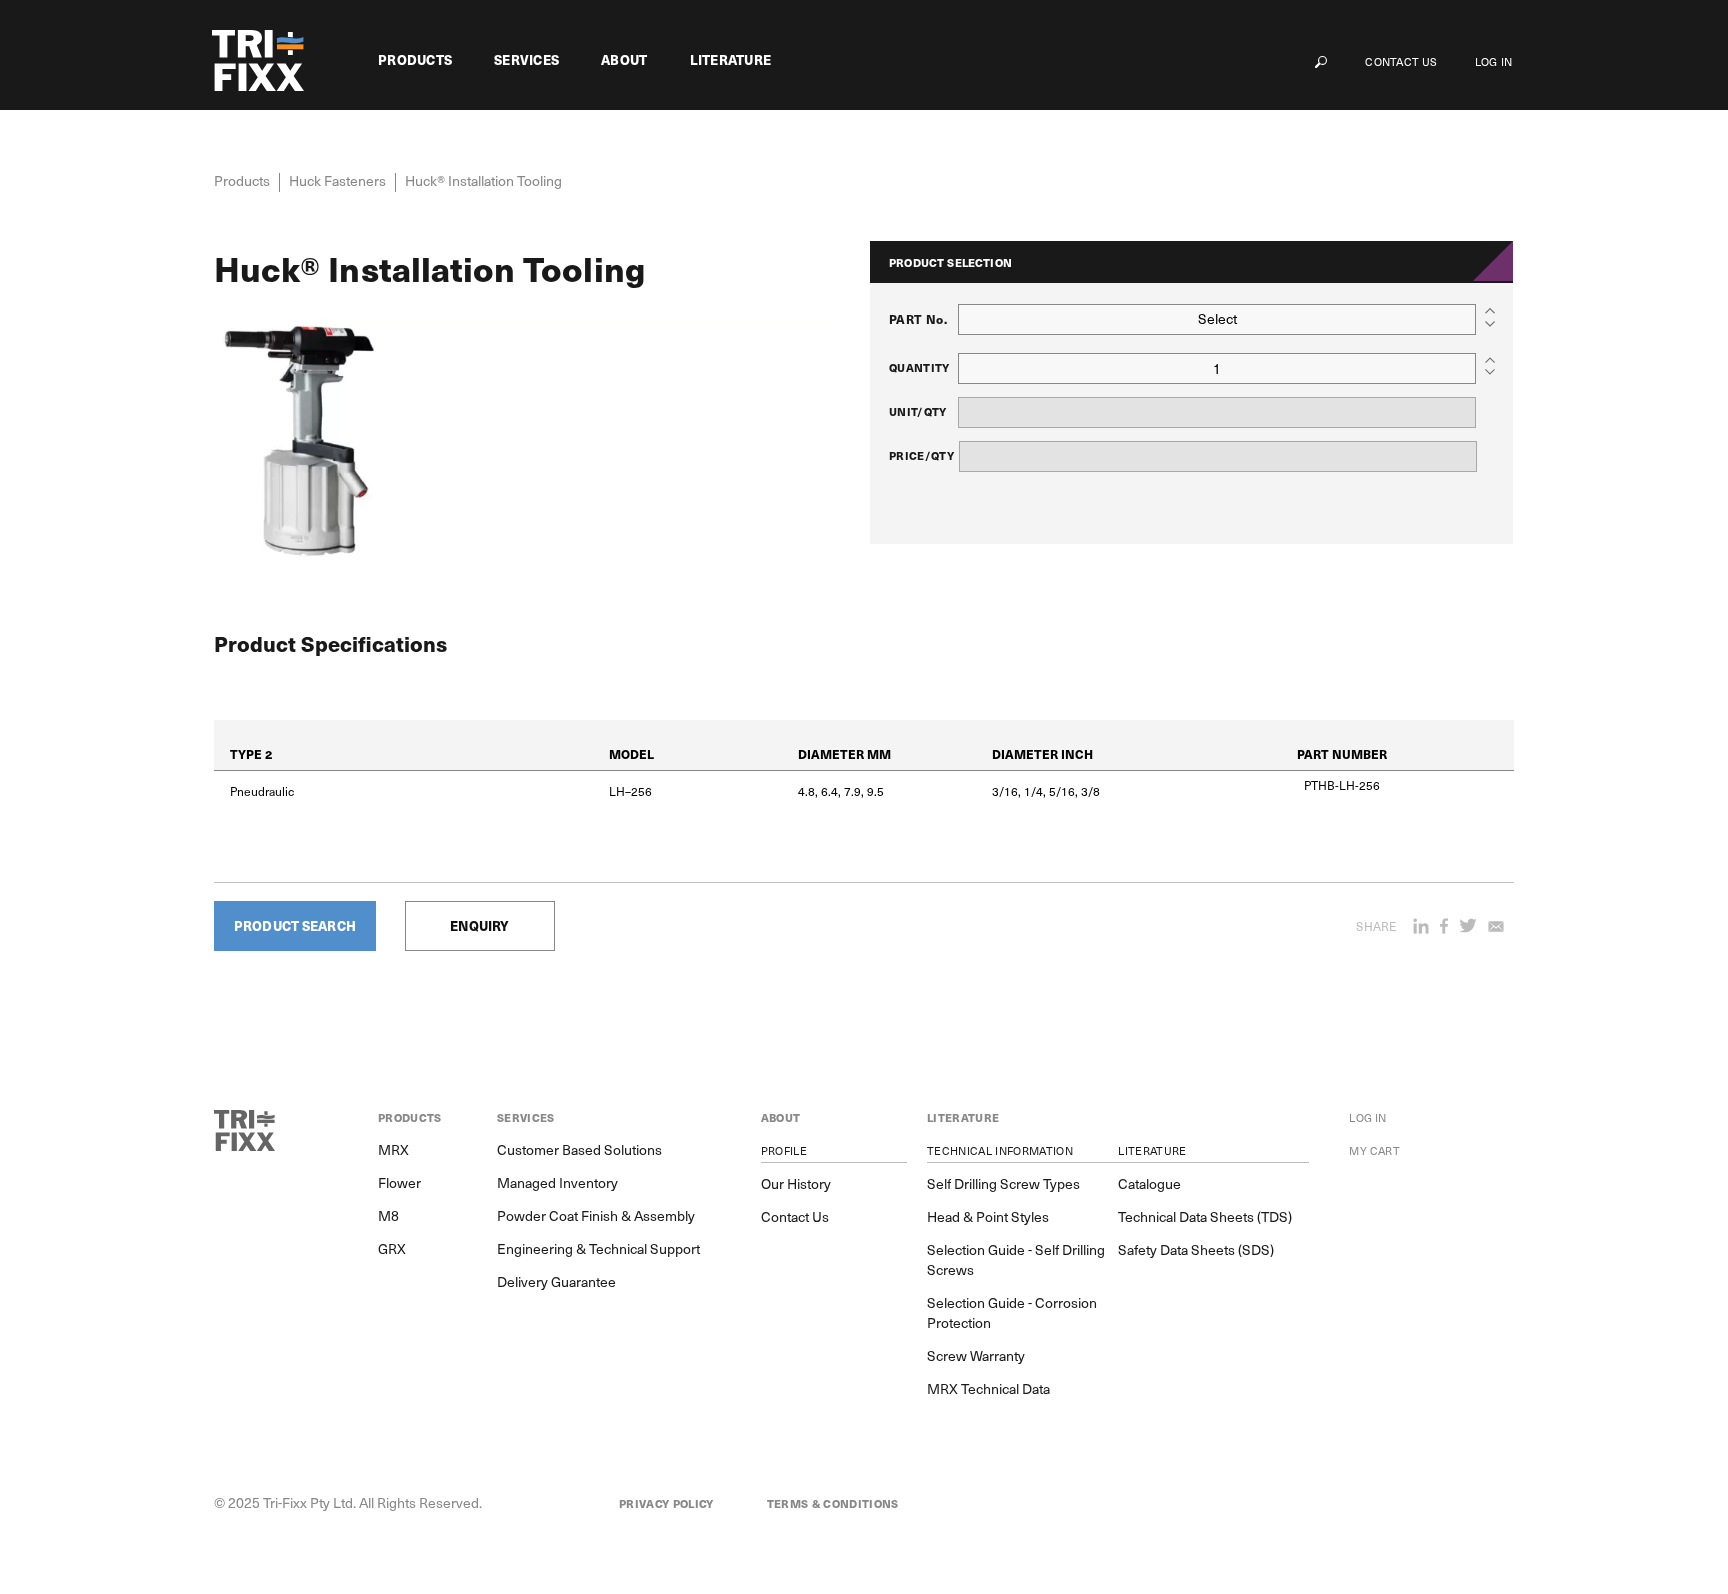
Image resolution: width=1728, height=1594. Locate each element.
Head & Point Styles (988, 1217)
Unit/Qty (918, 411)
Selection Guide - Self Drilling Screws (1016, 1260)
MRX (393, 1150)
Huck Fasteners (337, 180)
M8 (388, 1216)
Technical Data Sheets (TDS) (1205, 1217)
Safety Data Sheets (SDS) (1196, 1250)
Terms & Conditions (833, 1504)
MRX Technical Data (988, 1389)
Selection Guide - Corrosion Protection (1012, 1313)
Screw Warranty (976, 1356)
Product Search (295, 925)
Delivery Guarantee (556, 1282)
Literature (731, 60)
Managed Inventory (557, 1183)
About (624, 60)
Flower (399, 1183)
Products (415, 60)
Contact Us (1401, 61)
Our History (796, 1184)
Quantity (919, 367)
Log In (1493, 61)
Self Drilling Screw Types (1003, 1184)
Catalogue (1149, 1184)
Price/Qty (921, 455)
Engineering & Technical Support (598, 1249)
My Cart (1374, 1151)
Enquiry (479, 925)
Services (526, 60)
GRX (392, 1249)
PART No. (918, 319)
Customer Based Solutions (579, 1150)
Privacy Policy (666, 1504)
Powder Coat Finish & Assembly (596, 1216)
